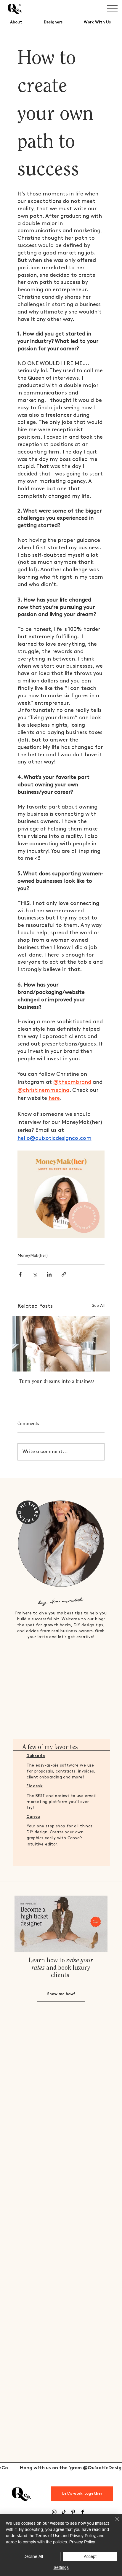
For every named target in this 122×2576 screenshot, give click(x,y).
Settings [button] (61, 2567)
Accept (90, 2556)
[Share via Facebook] (20, 1274)
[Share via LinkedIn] (49, 1274)
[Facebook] (83, 2512)
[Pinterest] (73, 2512)
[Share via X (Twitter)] (35, 1274)
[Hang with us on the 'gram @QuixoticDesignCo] (61, 2468)
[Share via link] (64, 1274)
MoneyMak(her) (33, 1255)
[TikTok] (64, 2512)
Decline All (33, 2556)
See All (98, 1305)
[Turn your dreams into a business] (61, 1344)
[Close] (114, 2523)
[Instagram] (54, 2512)
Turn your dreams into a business (57, 1382)
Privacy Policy (82, 2542)
